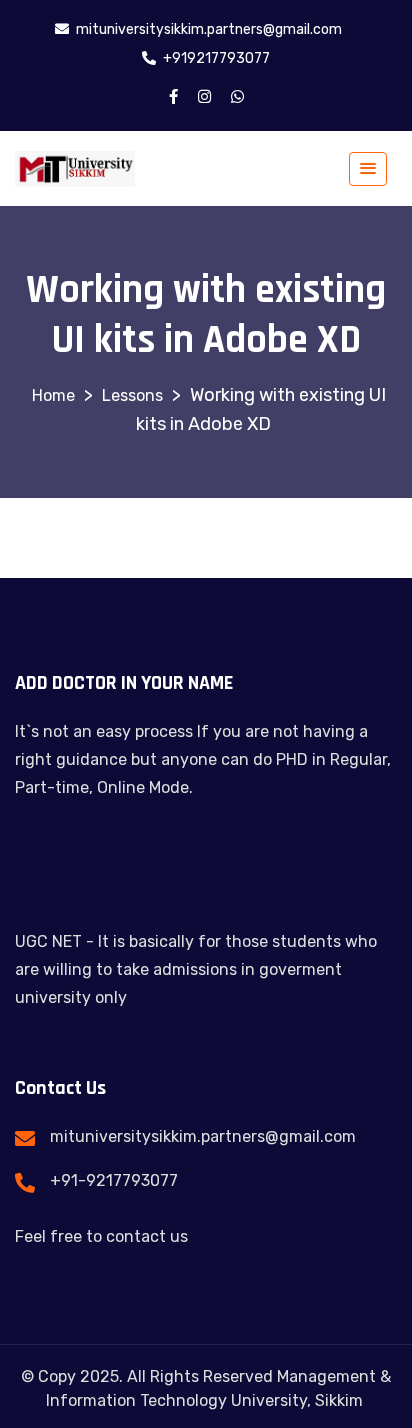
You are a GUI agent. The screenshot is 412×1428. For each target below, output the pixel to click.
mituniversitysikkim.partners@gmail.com (203, 1136)
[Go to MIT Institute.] (53, 395)
